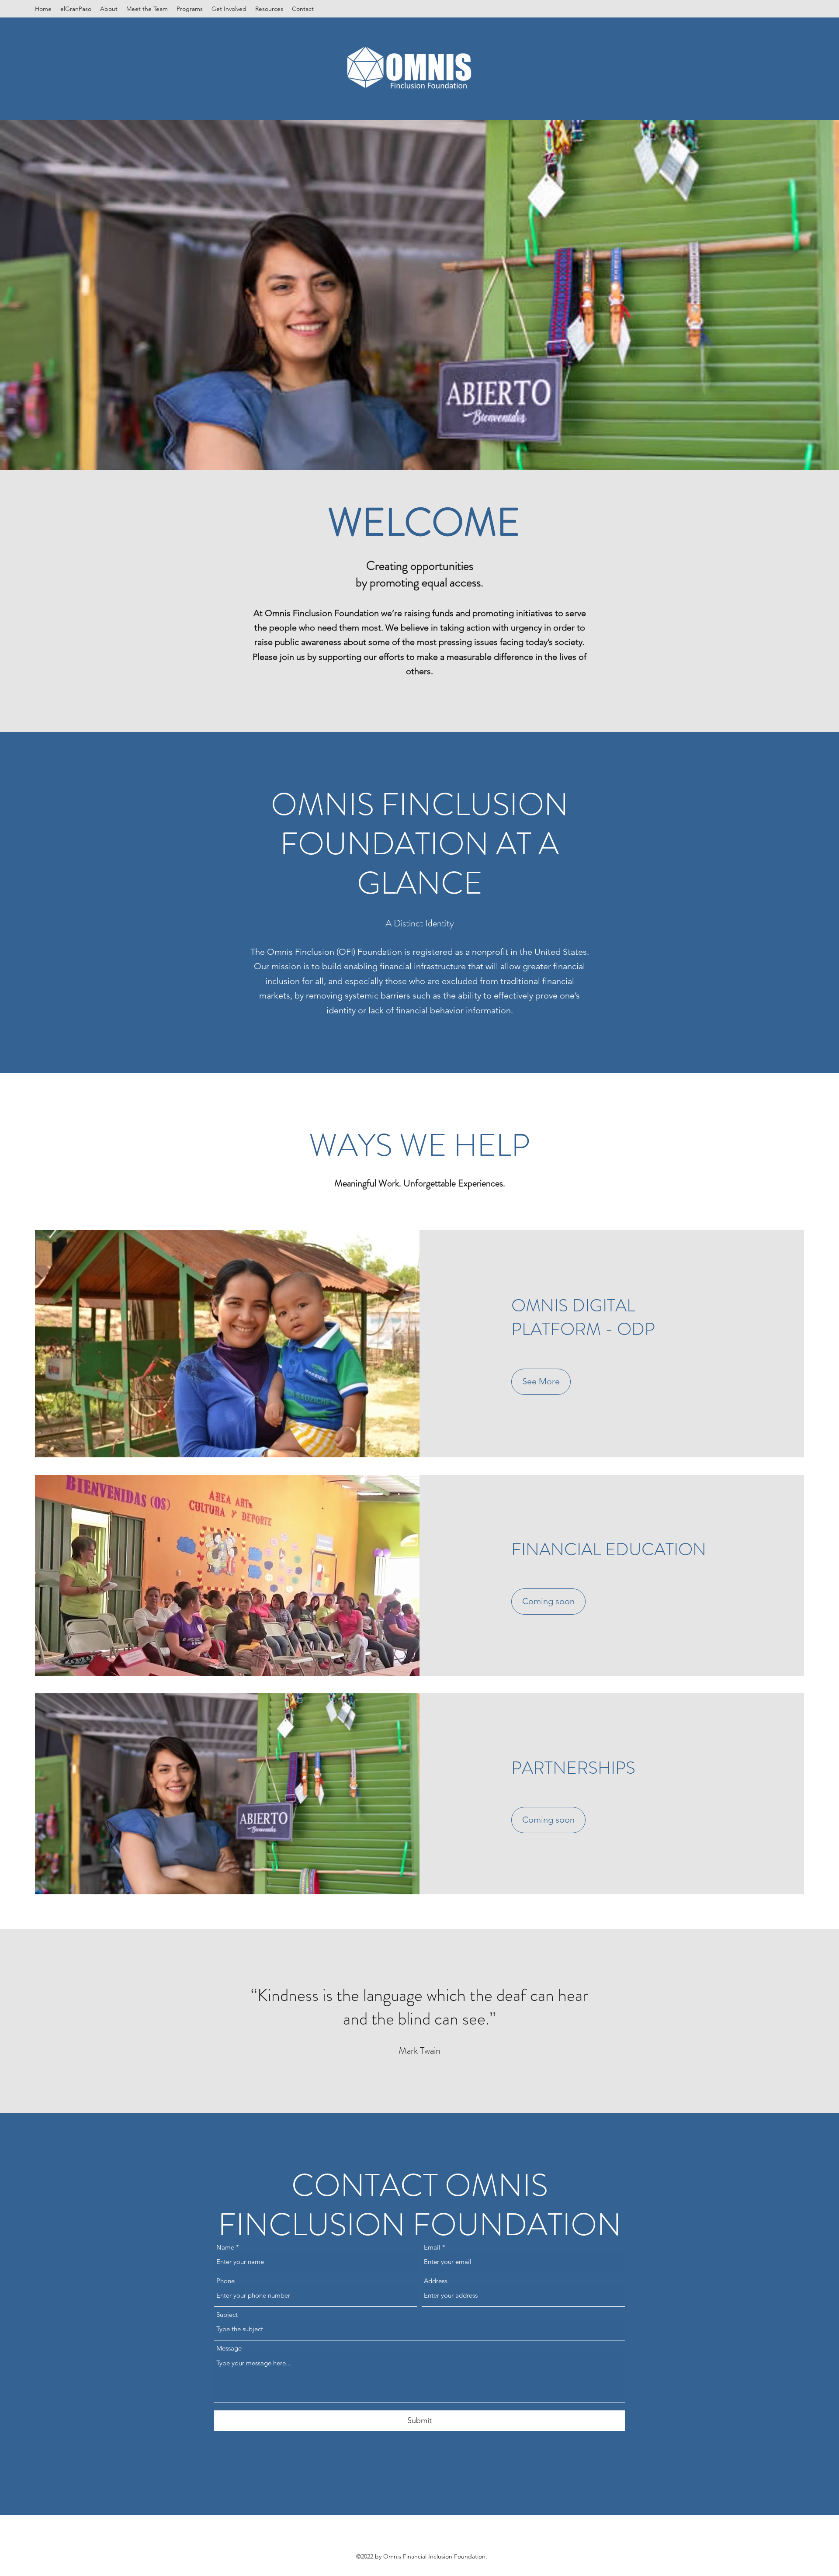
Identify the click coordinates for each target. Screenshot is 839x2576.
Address (435, 2281)
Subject (227, 2314)
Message (229, 2348)
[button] (548, 1602)
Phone (225, 2281)
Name (225, 2247)
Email (432, 2247)
